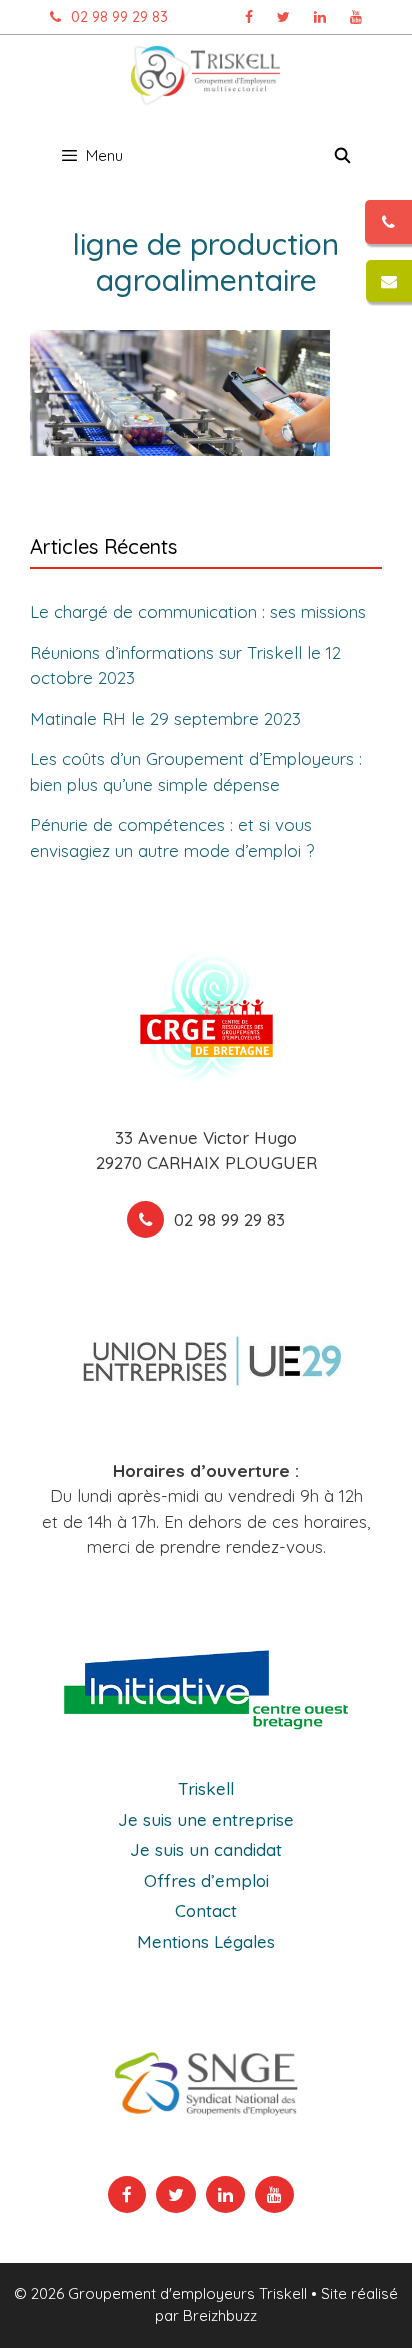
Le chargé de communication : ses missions (198, 611)
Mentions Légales (206, 1941)
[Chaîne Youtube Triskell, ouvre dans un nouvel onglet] (356, 17)
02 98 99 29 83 (119, 17)
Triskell (206, 1788)
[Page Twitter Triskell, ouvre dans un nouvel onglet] (283, 17)
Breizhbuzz (220, 2315)
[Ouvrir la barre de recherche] (342, 156)
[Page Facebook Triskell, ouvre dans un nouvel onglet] (249, 17)
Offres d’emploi (206, 1880)
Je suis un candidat (206, 1849)
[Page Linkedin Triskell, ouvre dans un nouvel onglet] (320, 17)
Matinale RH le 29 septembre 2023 (165, 718)
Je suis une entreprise (206, 1819)
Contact (206, 1910)
